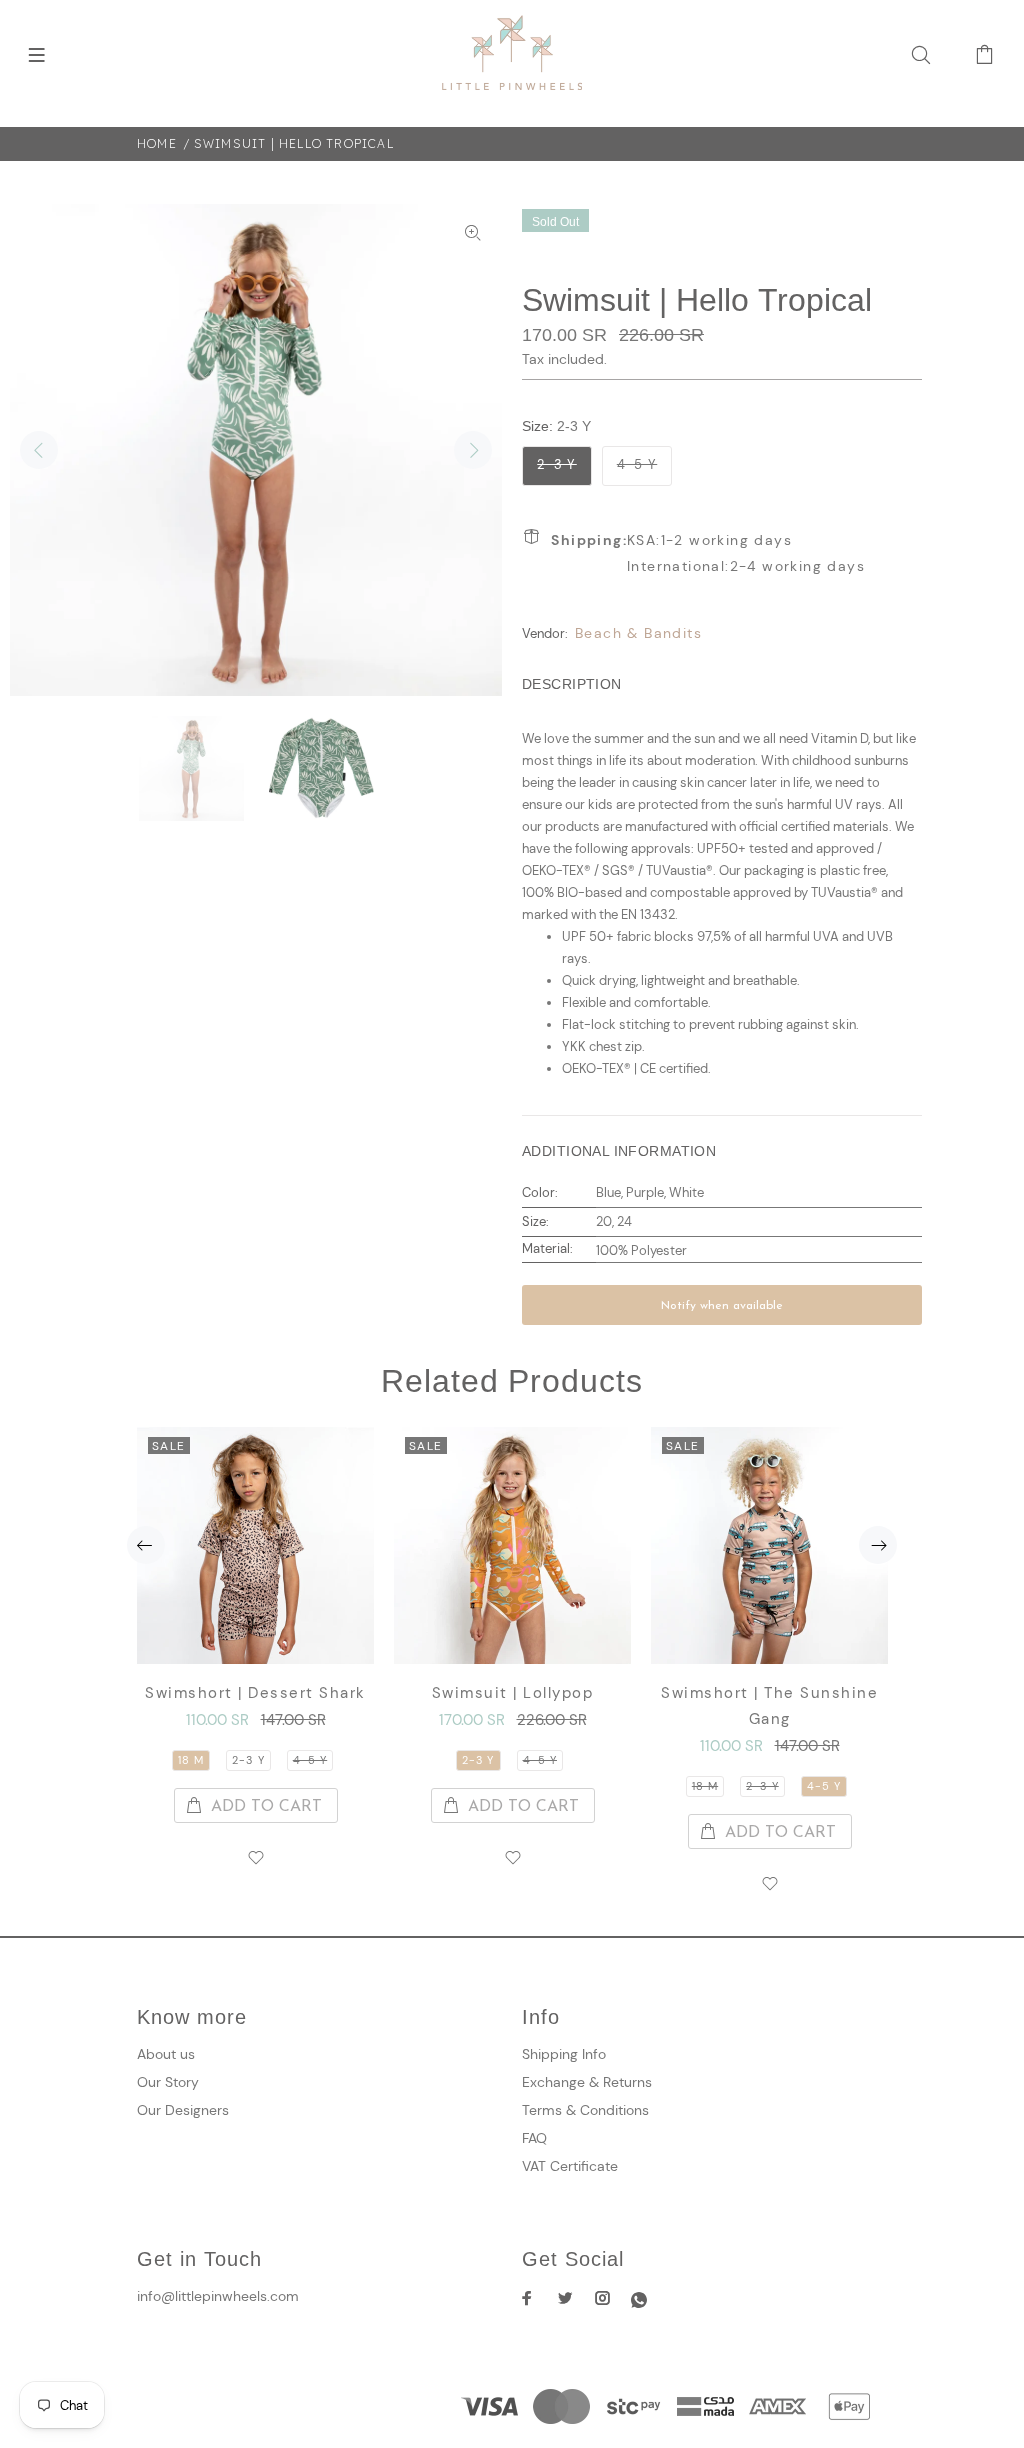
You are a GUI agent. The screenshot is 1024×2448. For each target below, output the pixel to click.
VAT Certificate (570, 2166)
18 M (191, 1760)
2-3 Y (557, 464)
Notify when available (722, 1306)
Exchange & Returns (587, 2082)
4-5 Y (637, 464)
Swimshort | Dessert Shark (255, 1693)
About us (166, 2054)
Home (157, 143)
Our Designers (183, 2110)
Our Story (168, 2082)
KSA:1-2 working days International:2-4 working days (708, 553)
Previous (39, 450)
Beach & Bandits (638, 633)
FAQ (534, 2138)
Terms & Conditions (585, 2110)
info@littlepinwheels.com (218, 2296)
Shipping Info (564, 2054)
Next (473, 450)
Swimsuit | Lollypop (513, 1693)
